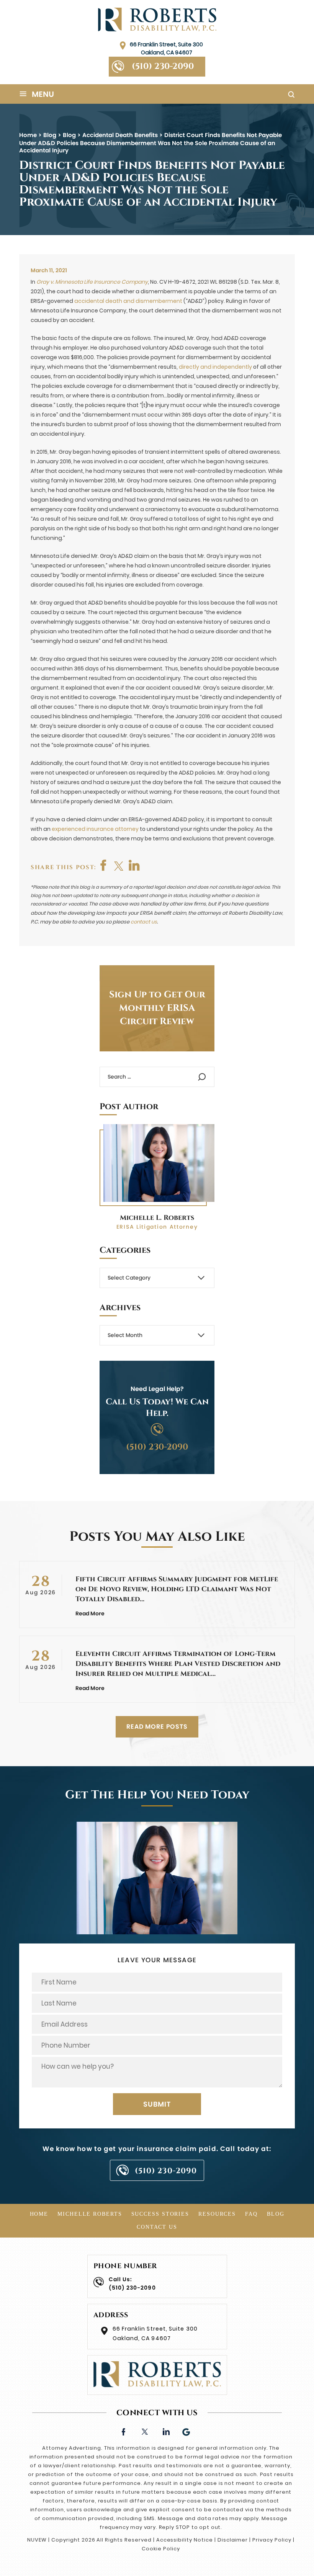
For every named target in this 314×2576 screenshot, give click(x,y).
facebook (104, 865)
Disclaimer (233, 2540)
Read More (90, 1613)
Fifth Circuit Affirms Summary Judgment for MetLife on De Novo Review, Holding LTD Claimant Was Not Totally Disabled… (177, 1589)
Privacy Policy (272, 2540)
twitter (119, 865)
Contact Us (157, 2227)
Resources (217, 2214)
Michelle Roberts (90, 2214)
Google (187, 2431)
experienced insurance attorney (95, 829)
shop (134, 865)
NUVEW (37, 2540)
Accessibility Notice (185, 2540)
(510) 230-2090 (163, 66)
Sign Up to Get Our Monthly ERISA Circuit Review (157, 1008)
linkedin (166, 2431)
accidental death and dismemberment (128, 301)
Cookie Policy (161, 2549)
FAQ (251, 2214)
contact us (144, 922)
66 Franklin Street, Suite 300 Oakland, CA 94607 (166, 48)
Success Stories (160, 2214)
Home (39, 2214)
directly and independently (215, 367)
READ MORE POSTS (157, 1727)
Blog (276, 2214)
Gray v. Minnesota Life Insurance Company (92, 282)
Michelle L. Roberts (157, 1218)
